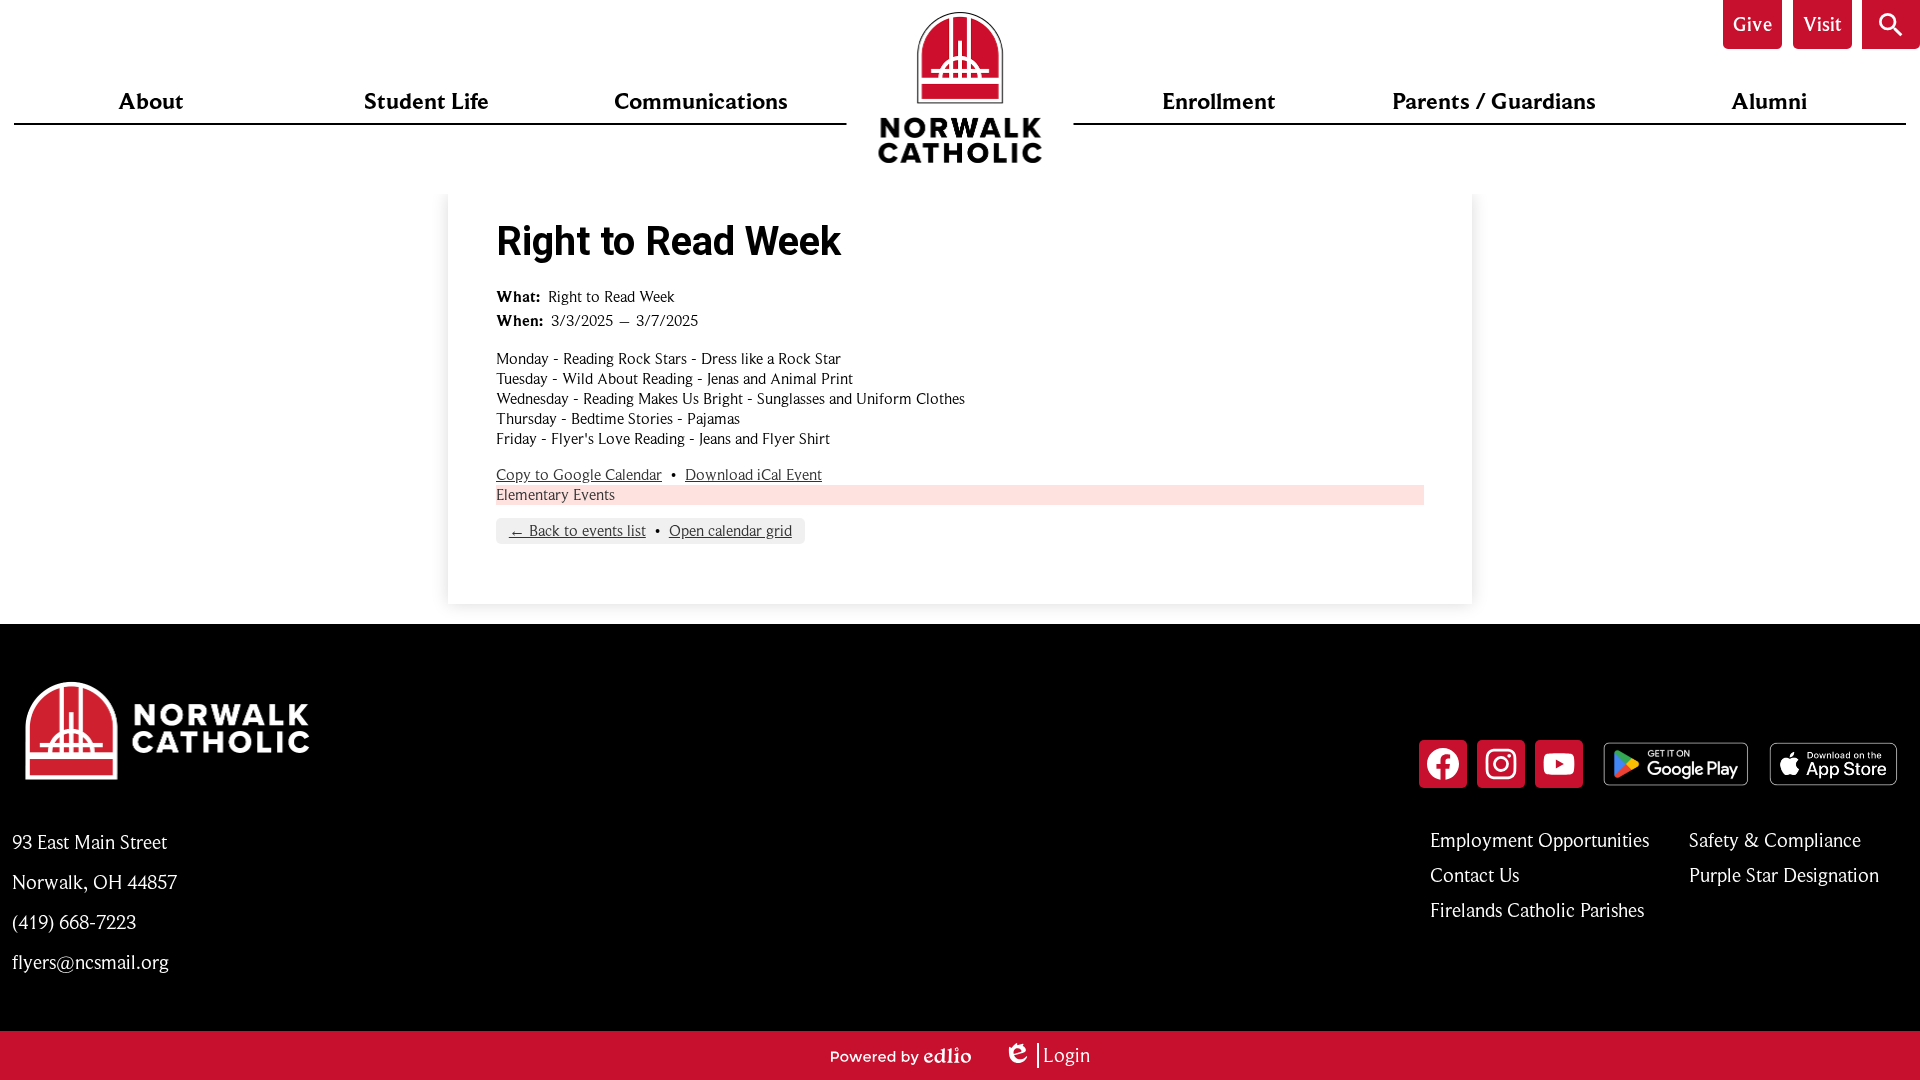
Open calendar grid (730, 531)
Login (1046, 1055)
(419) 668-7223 (74, 922)
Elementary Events (555, 495)
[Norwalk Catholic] (960, 87)
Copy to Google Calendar (579, 475)
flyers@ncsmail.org (90, 962)
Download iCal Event (753, 475)
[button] (151, 101)
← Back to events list (577, 531)
